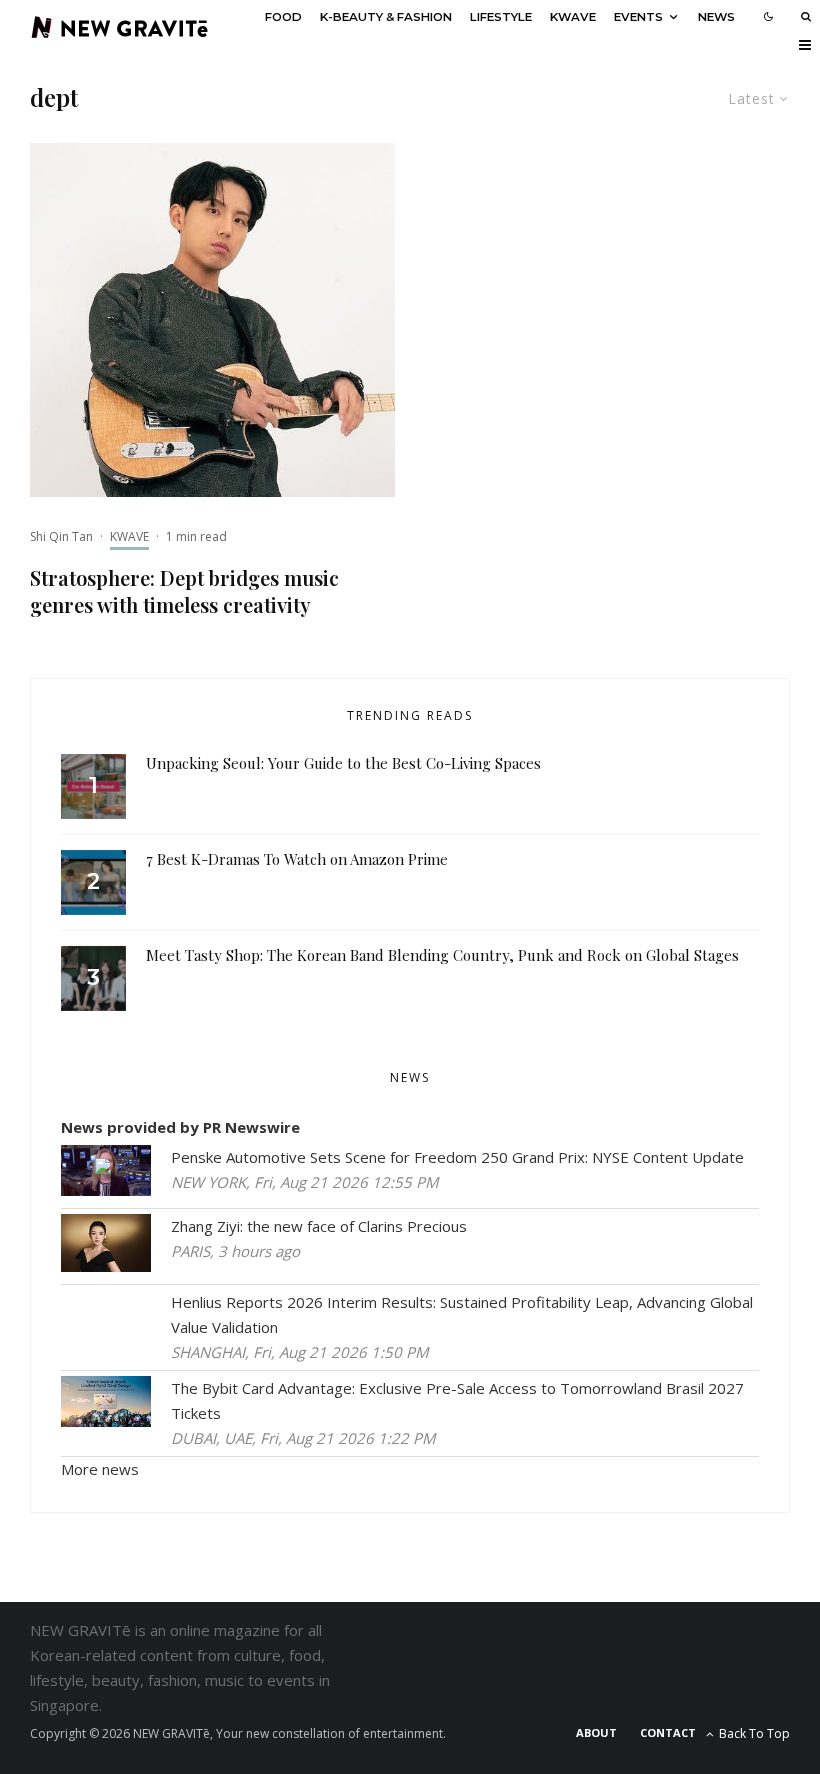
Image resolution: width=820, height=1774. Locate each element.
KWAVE (573, 17)
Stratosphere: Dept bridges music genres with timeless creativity (184, 591)
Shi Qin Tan (61, 536)
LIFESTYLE (501, 17)
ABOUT (596, 1732)
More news (100, 1469)
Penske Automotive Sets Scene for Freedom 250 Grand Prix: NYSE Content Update (457, 1157)
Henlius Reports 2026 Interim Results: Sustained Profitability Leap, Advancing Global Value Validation (462, 1314)
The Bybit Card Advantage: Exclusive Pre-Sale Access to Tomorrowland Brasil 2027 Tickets (457, 1400)
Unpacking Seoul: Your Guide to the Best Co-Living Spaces (343, 763)
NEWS (716, 17)
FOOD (283, 17)
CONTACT (668, 1732)
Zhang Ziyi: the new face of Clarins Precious (319, 1226)
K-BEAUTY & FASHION (386, 17)
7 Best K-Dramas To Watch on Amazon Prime (297, 859)
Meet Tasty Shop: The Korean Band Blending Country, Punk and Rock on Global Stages (442, 955)
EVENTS (638, 17)
